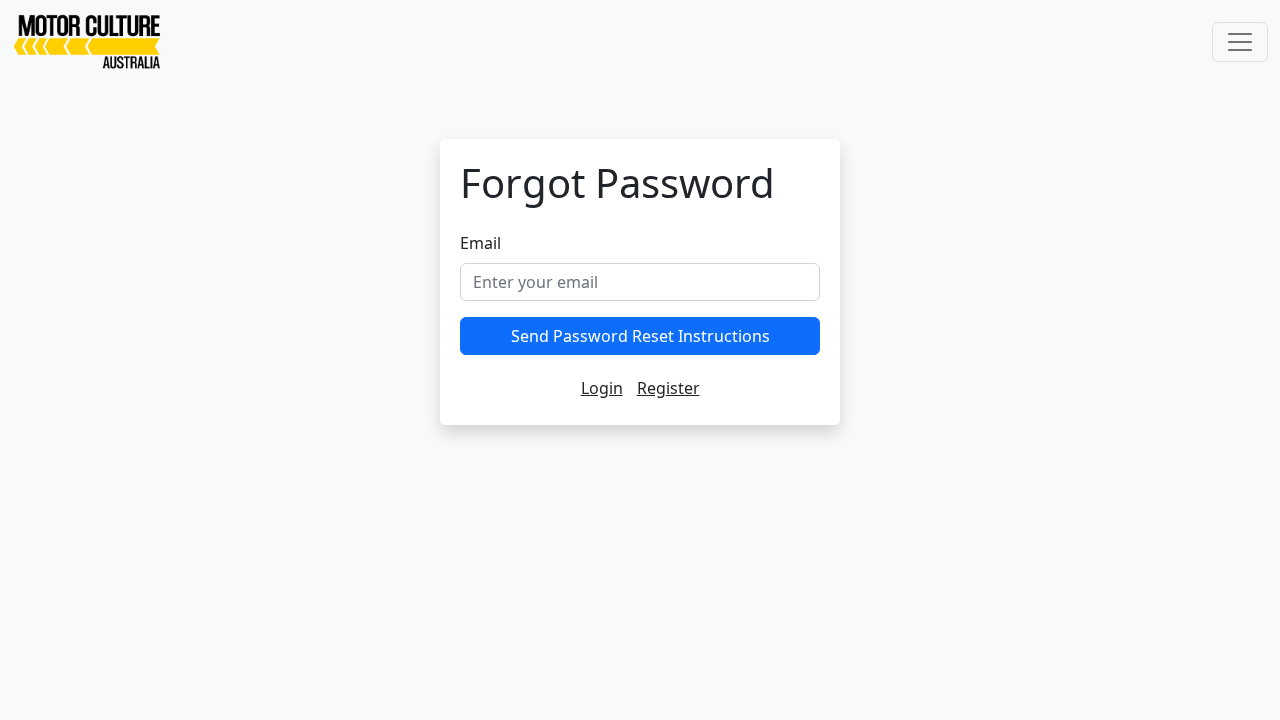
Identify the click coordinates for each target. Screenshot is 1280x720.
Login (602, 388)
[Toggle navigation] (1240, 42)
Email (480, 243)
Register (668, 388)
